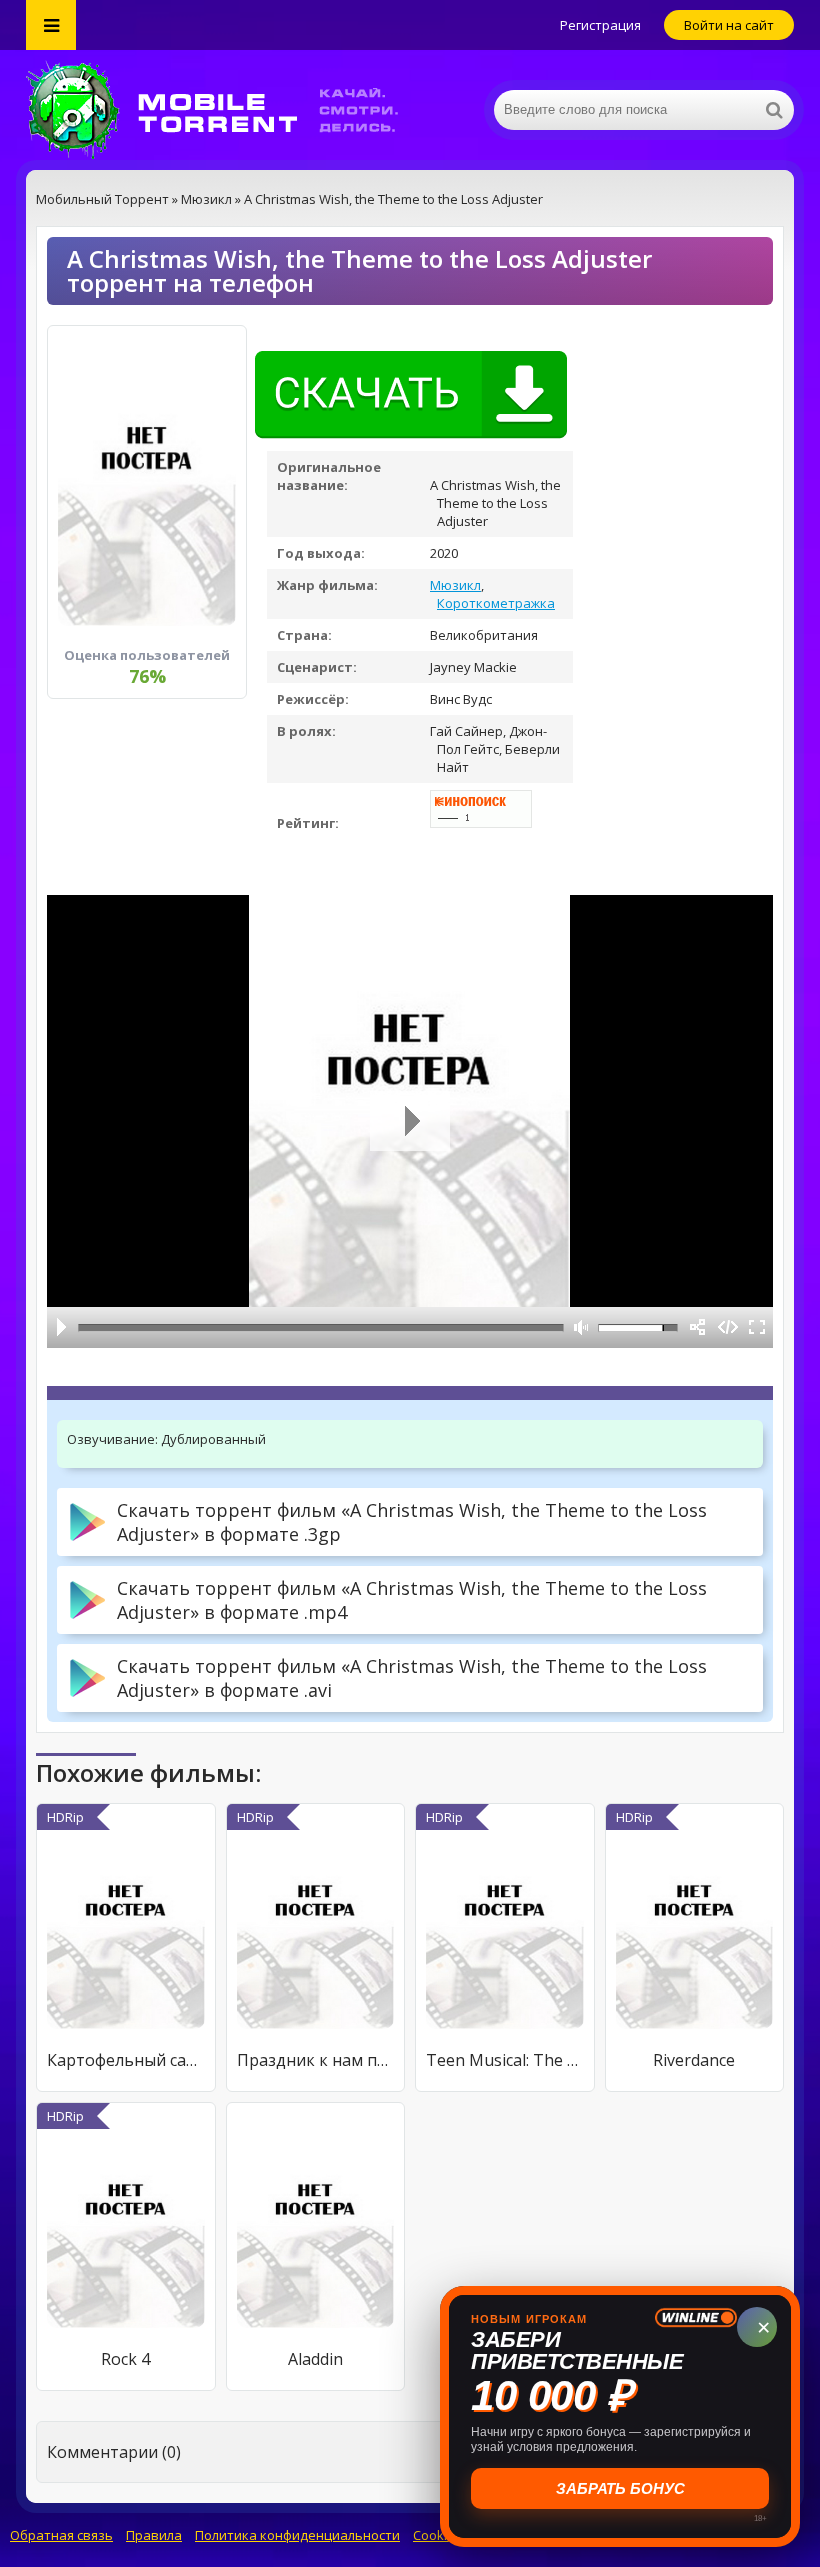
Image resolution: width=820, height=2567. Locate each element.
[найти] (774, 110)
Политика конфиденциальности (297, 2535)
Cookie (434, 2535)
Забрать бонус (620, 2488)
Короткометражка (496, 603)
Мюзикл (455, 585)
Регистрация (600, 25)
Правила (154, 2535)
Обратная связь (61, 2535)
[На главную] (226, 110)
